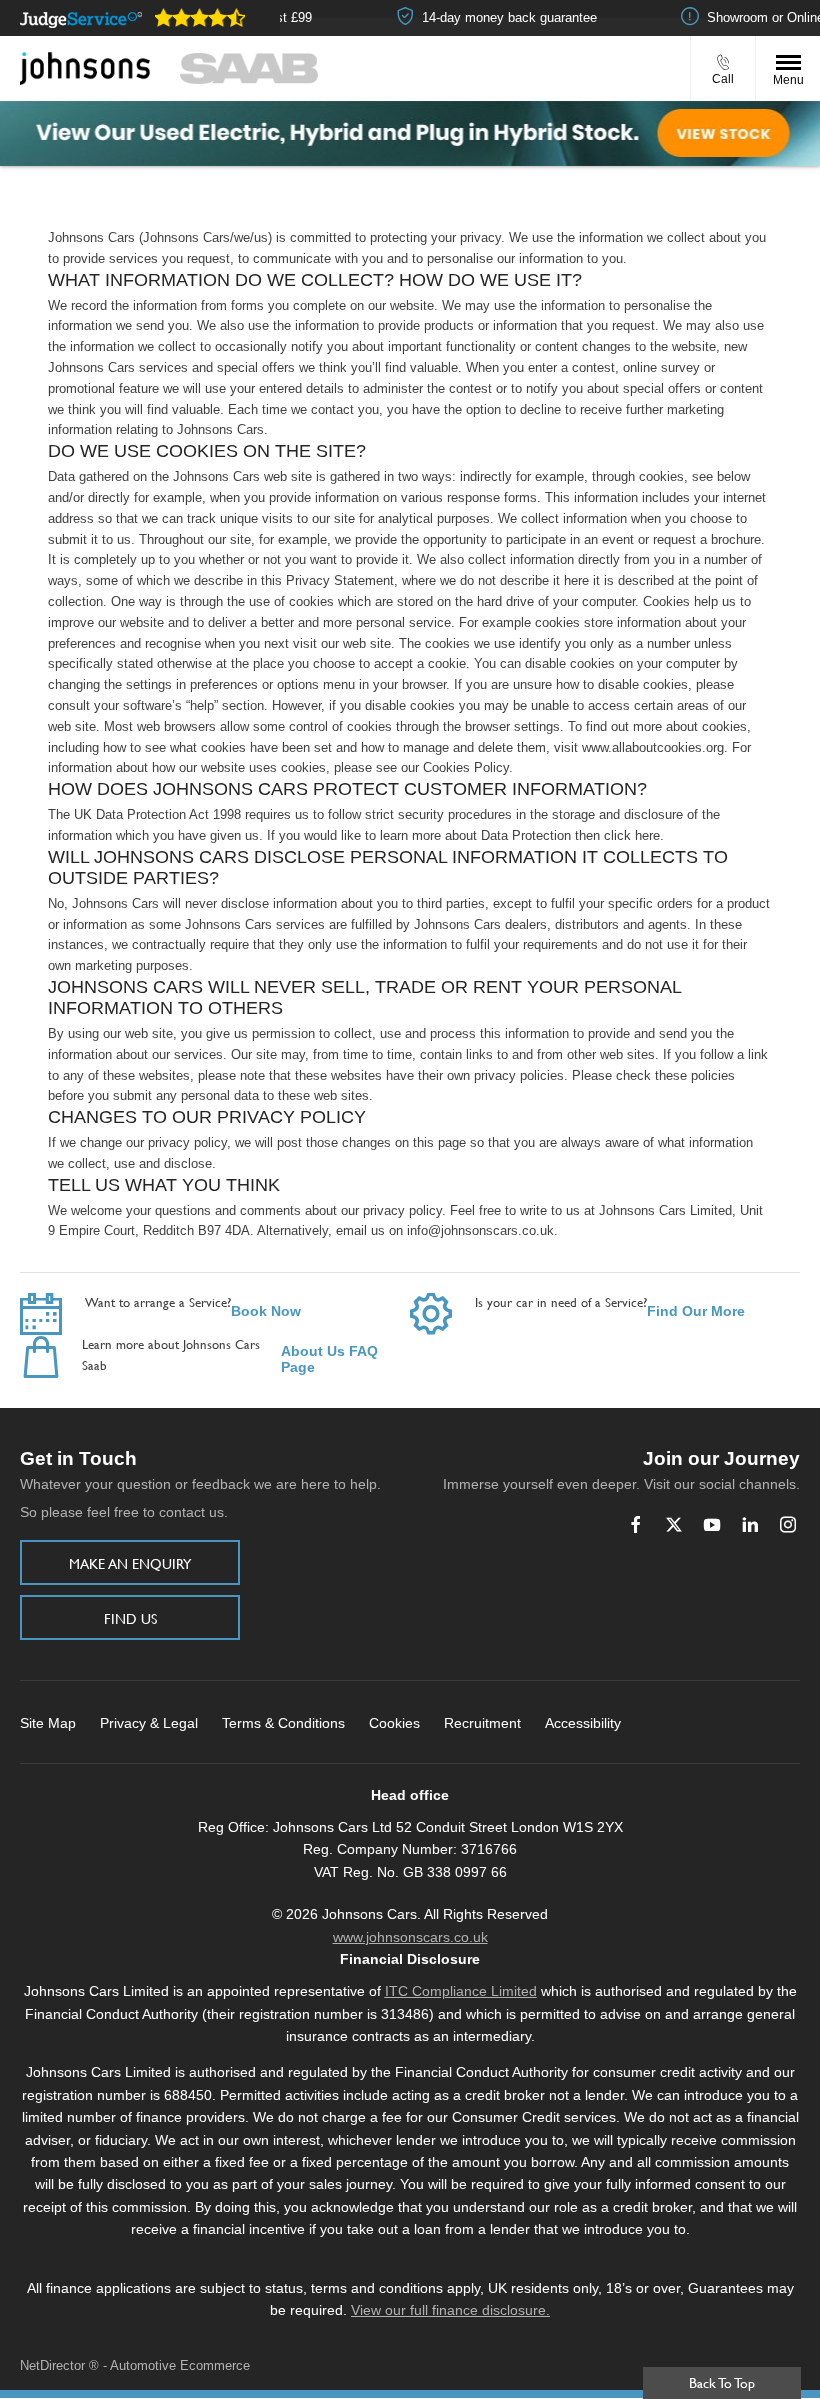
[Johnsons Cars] (85, 69)
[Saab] (249, 68)
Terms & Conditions (283, 1723)
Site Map (48, 1723)
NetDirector (54, 2365)
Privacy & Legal (149, 1723)
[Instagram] (788, 1524)
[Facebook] (636, 1524)
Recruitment (482, 1723)
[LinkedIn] (750, 1524)
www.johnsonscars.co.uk (410, 1937)
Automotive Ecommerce (180, 2365)
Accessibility (583, 1723)
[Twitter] (674, 1524)
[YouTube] (712, 1524)
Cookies (394, 1723)
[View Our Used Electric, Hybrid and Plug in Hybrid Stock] (410, 133)
